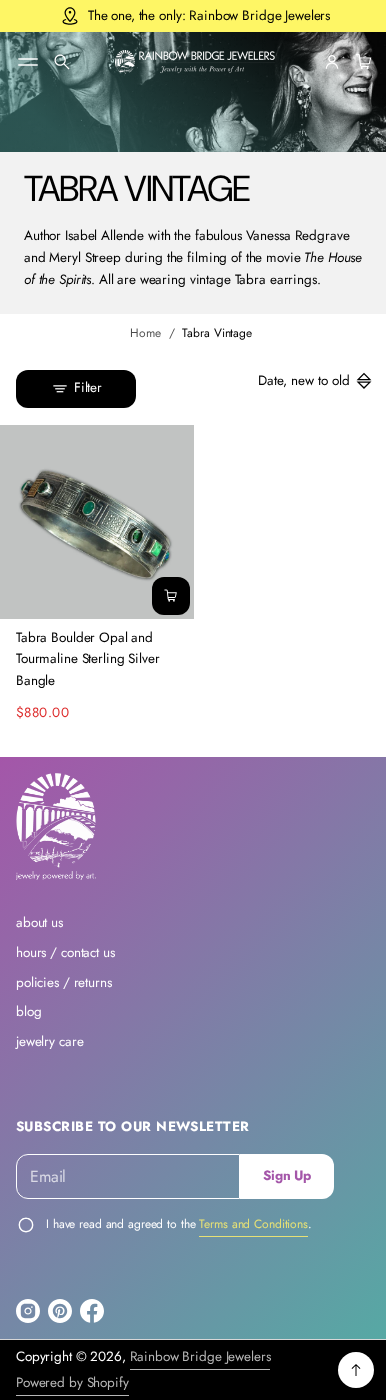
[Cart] (346, 62)
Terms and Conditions (253, 1238)
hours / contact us (65, 966)
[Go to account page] (317, 62)
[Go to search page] (62, 62)
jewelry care (49, 1055)
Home (138, 355)
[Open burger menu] (28, 62)
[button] (62, 62)
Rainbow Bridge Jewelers (200, 1370)
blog (28, 1025)
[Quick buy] (164, 610)
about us (39, 936)
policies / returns (64, 995)
